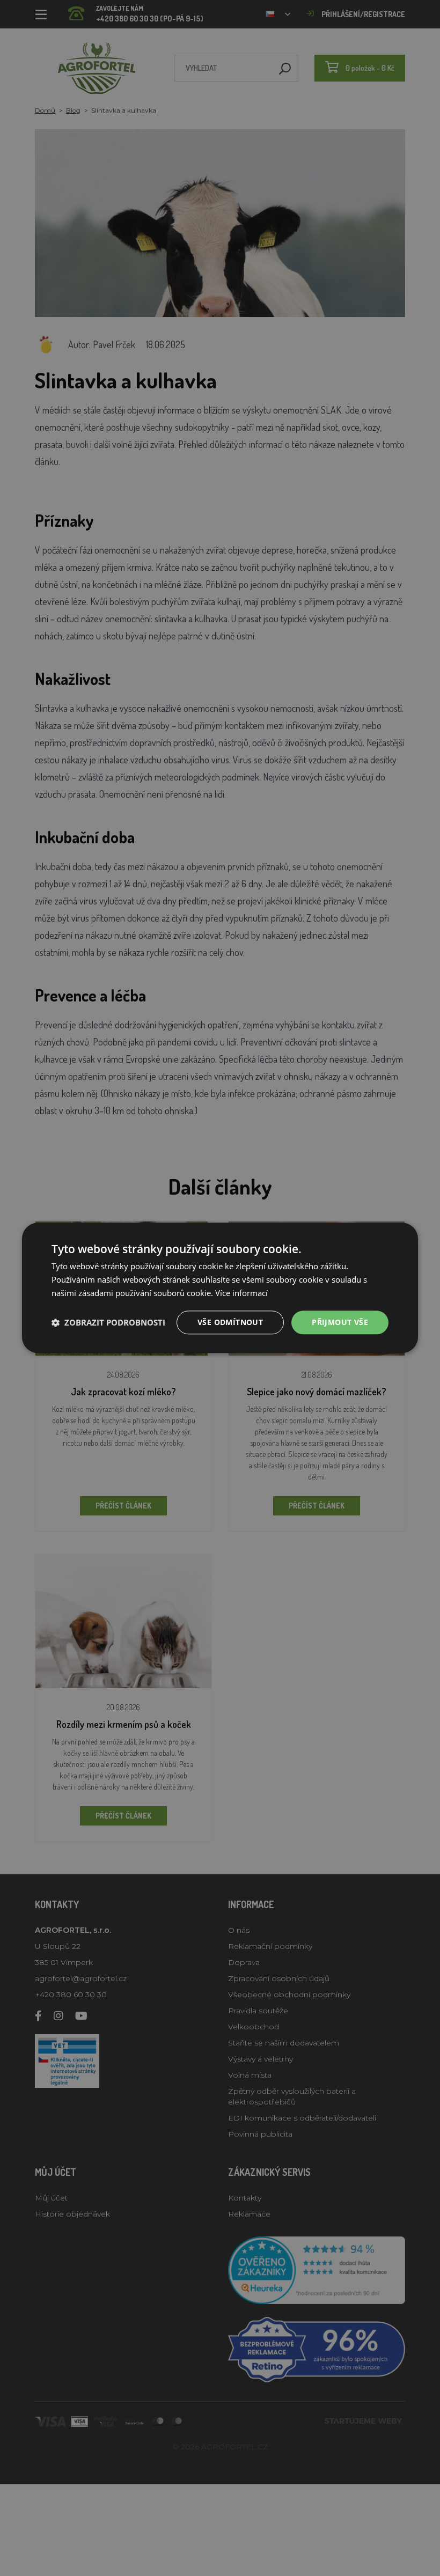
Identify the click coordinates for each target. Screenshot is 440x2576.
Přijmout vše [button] (340, 1322)
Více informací (241, 1293)
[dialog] (220, 1288)
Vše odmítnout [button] (230, 1322)
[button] (108, 1322)
